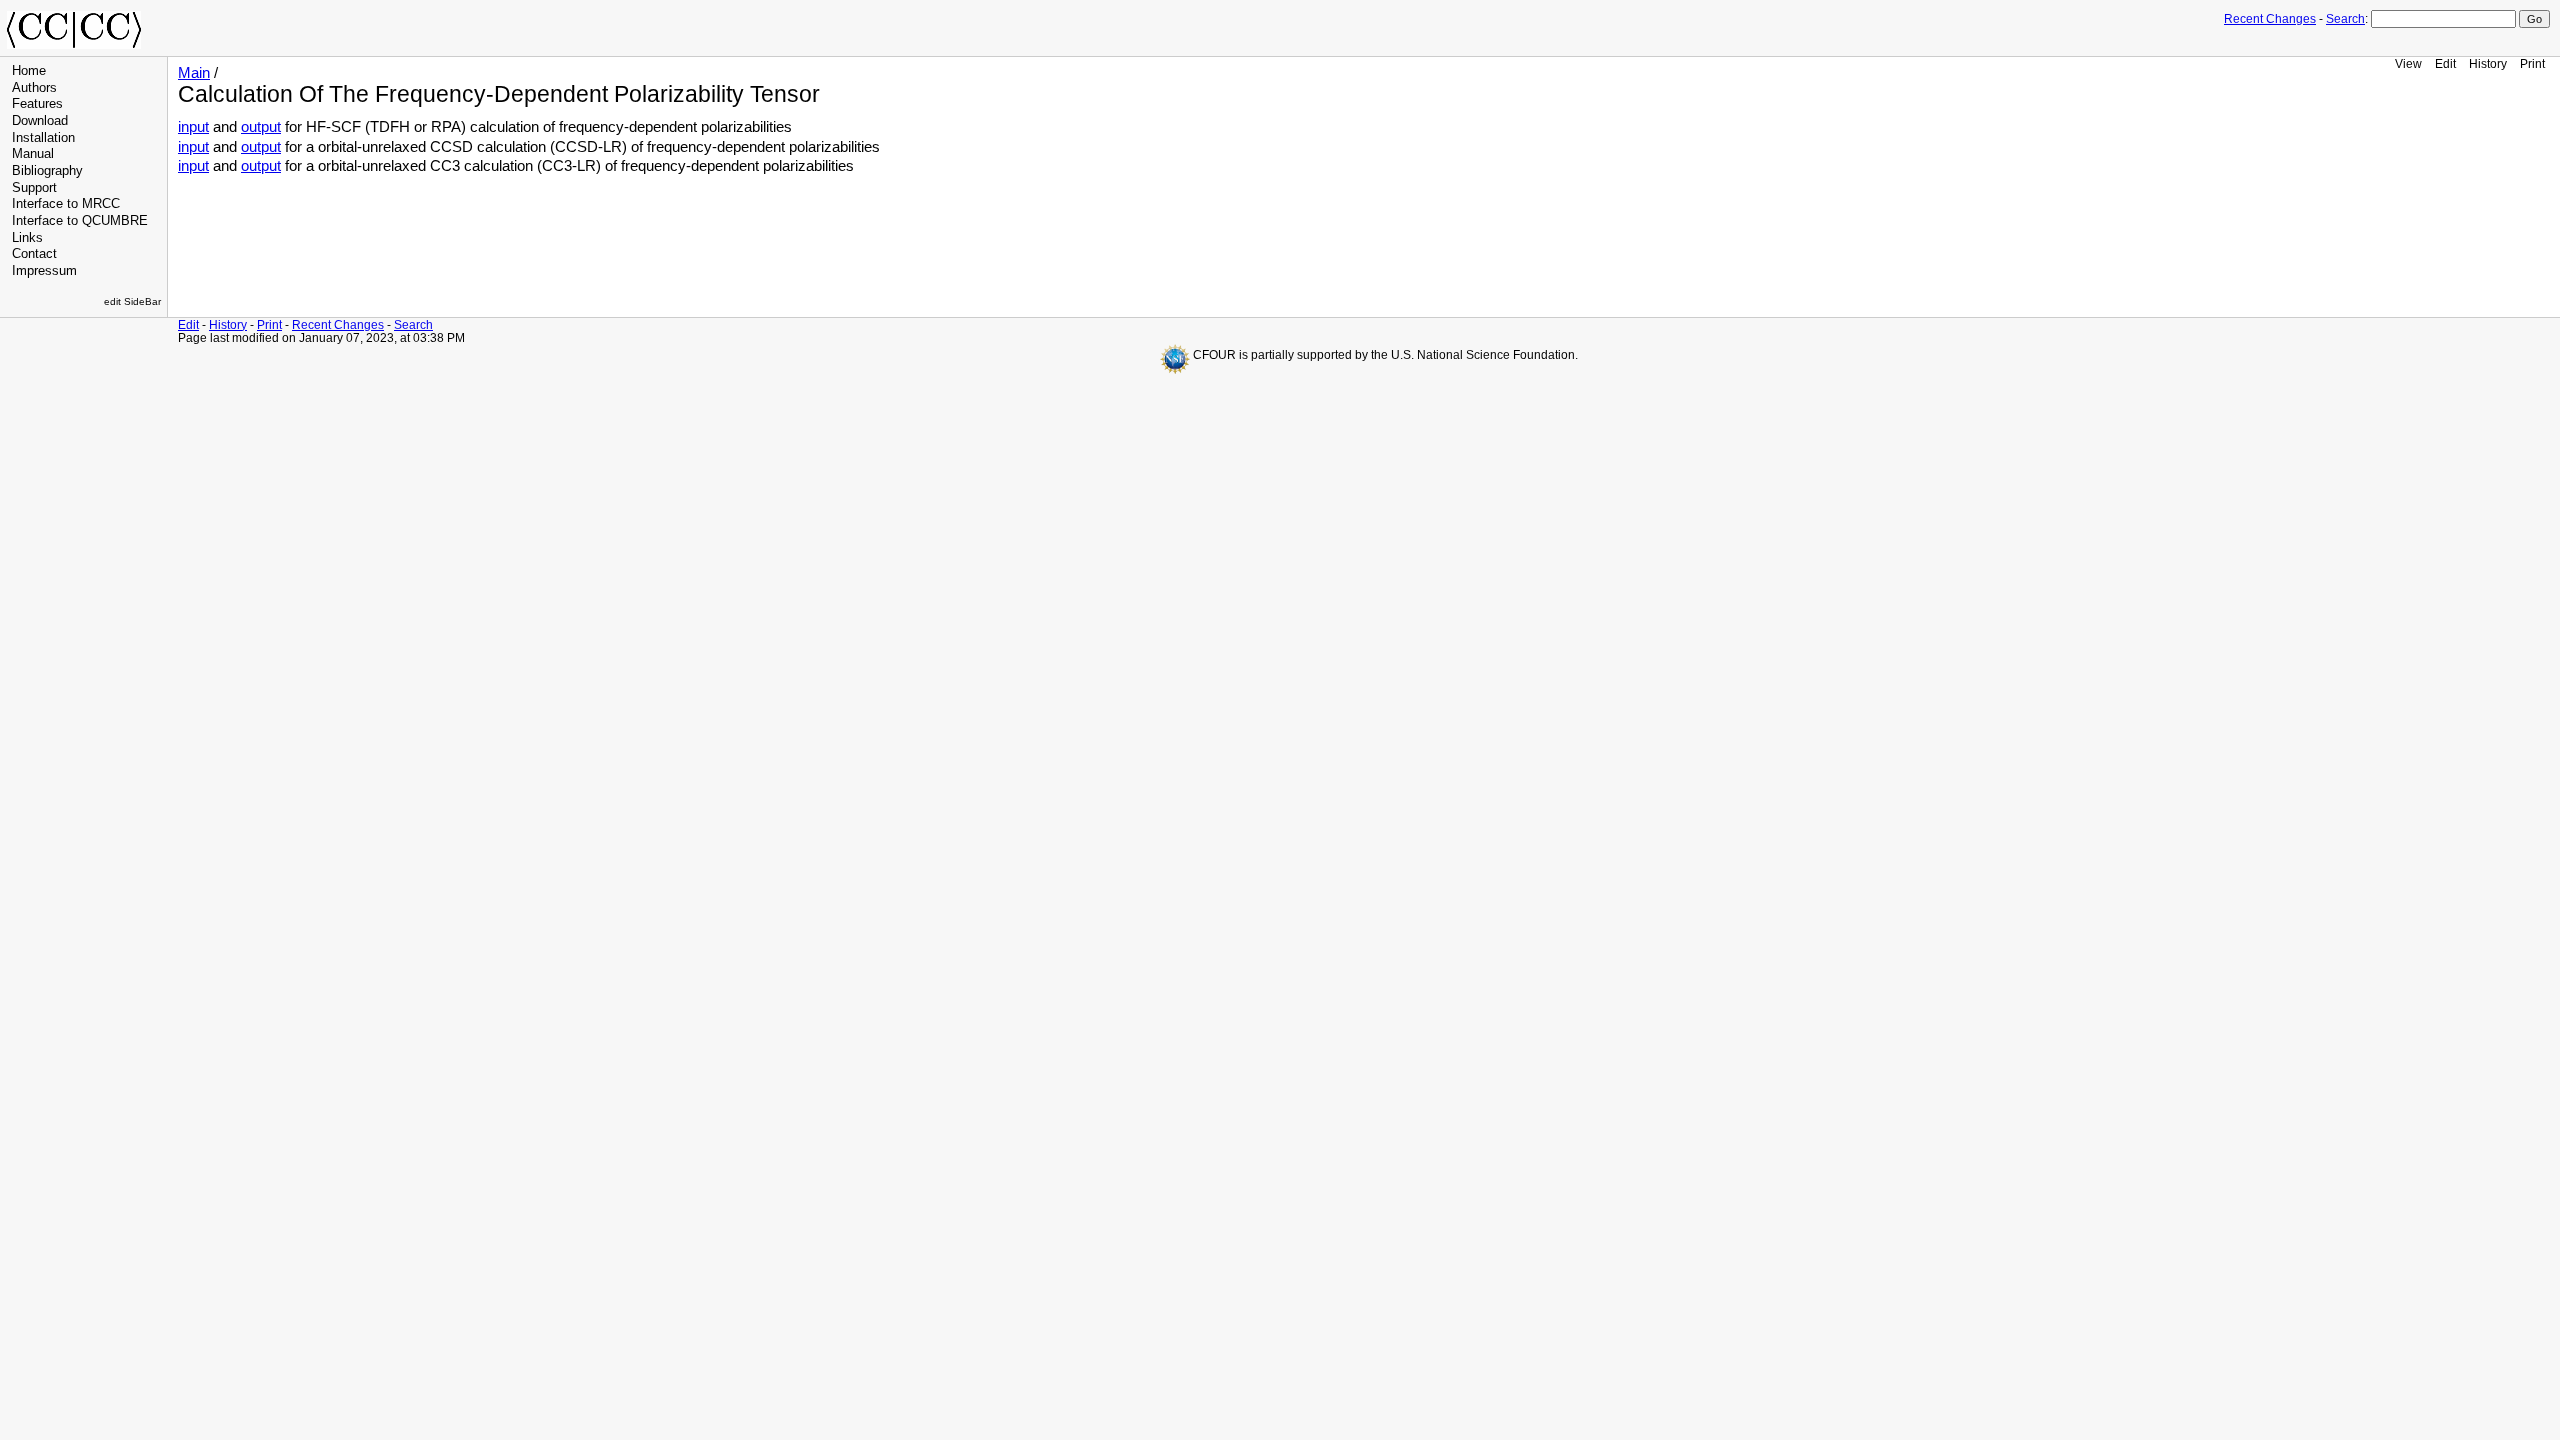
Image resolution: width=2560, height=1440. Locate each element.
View (2408, 63)
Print (2532, 63)
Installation (43, 138)
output (261, 127)
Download (40, 121)
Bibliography (47, 171)
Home (29, 71)
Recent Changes (2270, 19)
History (2488, 63)
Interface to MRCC (66, 204)
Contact (34, 254)
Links (27, 238)
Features (37, 104)
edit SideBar (132, 301)
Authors (34, 88)
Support (34, 188)
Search (2345, 19)
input (193, 127)
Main (194, 73)
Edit (2445, 63)
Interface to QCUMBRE (80, 221)
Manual (33, 154)
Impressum (44, 271)
